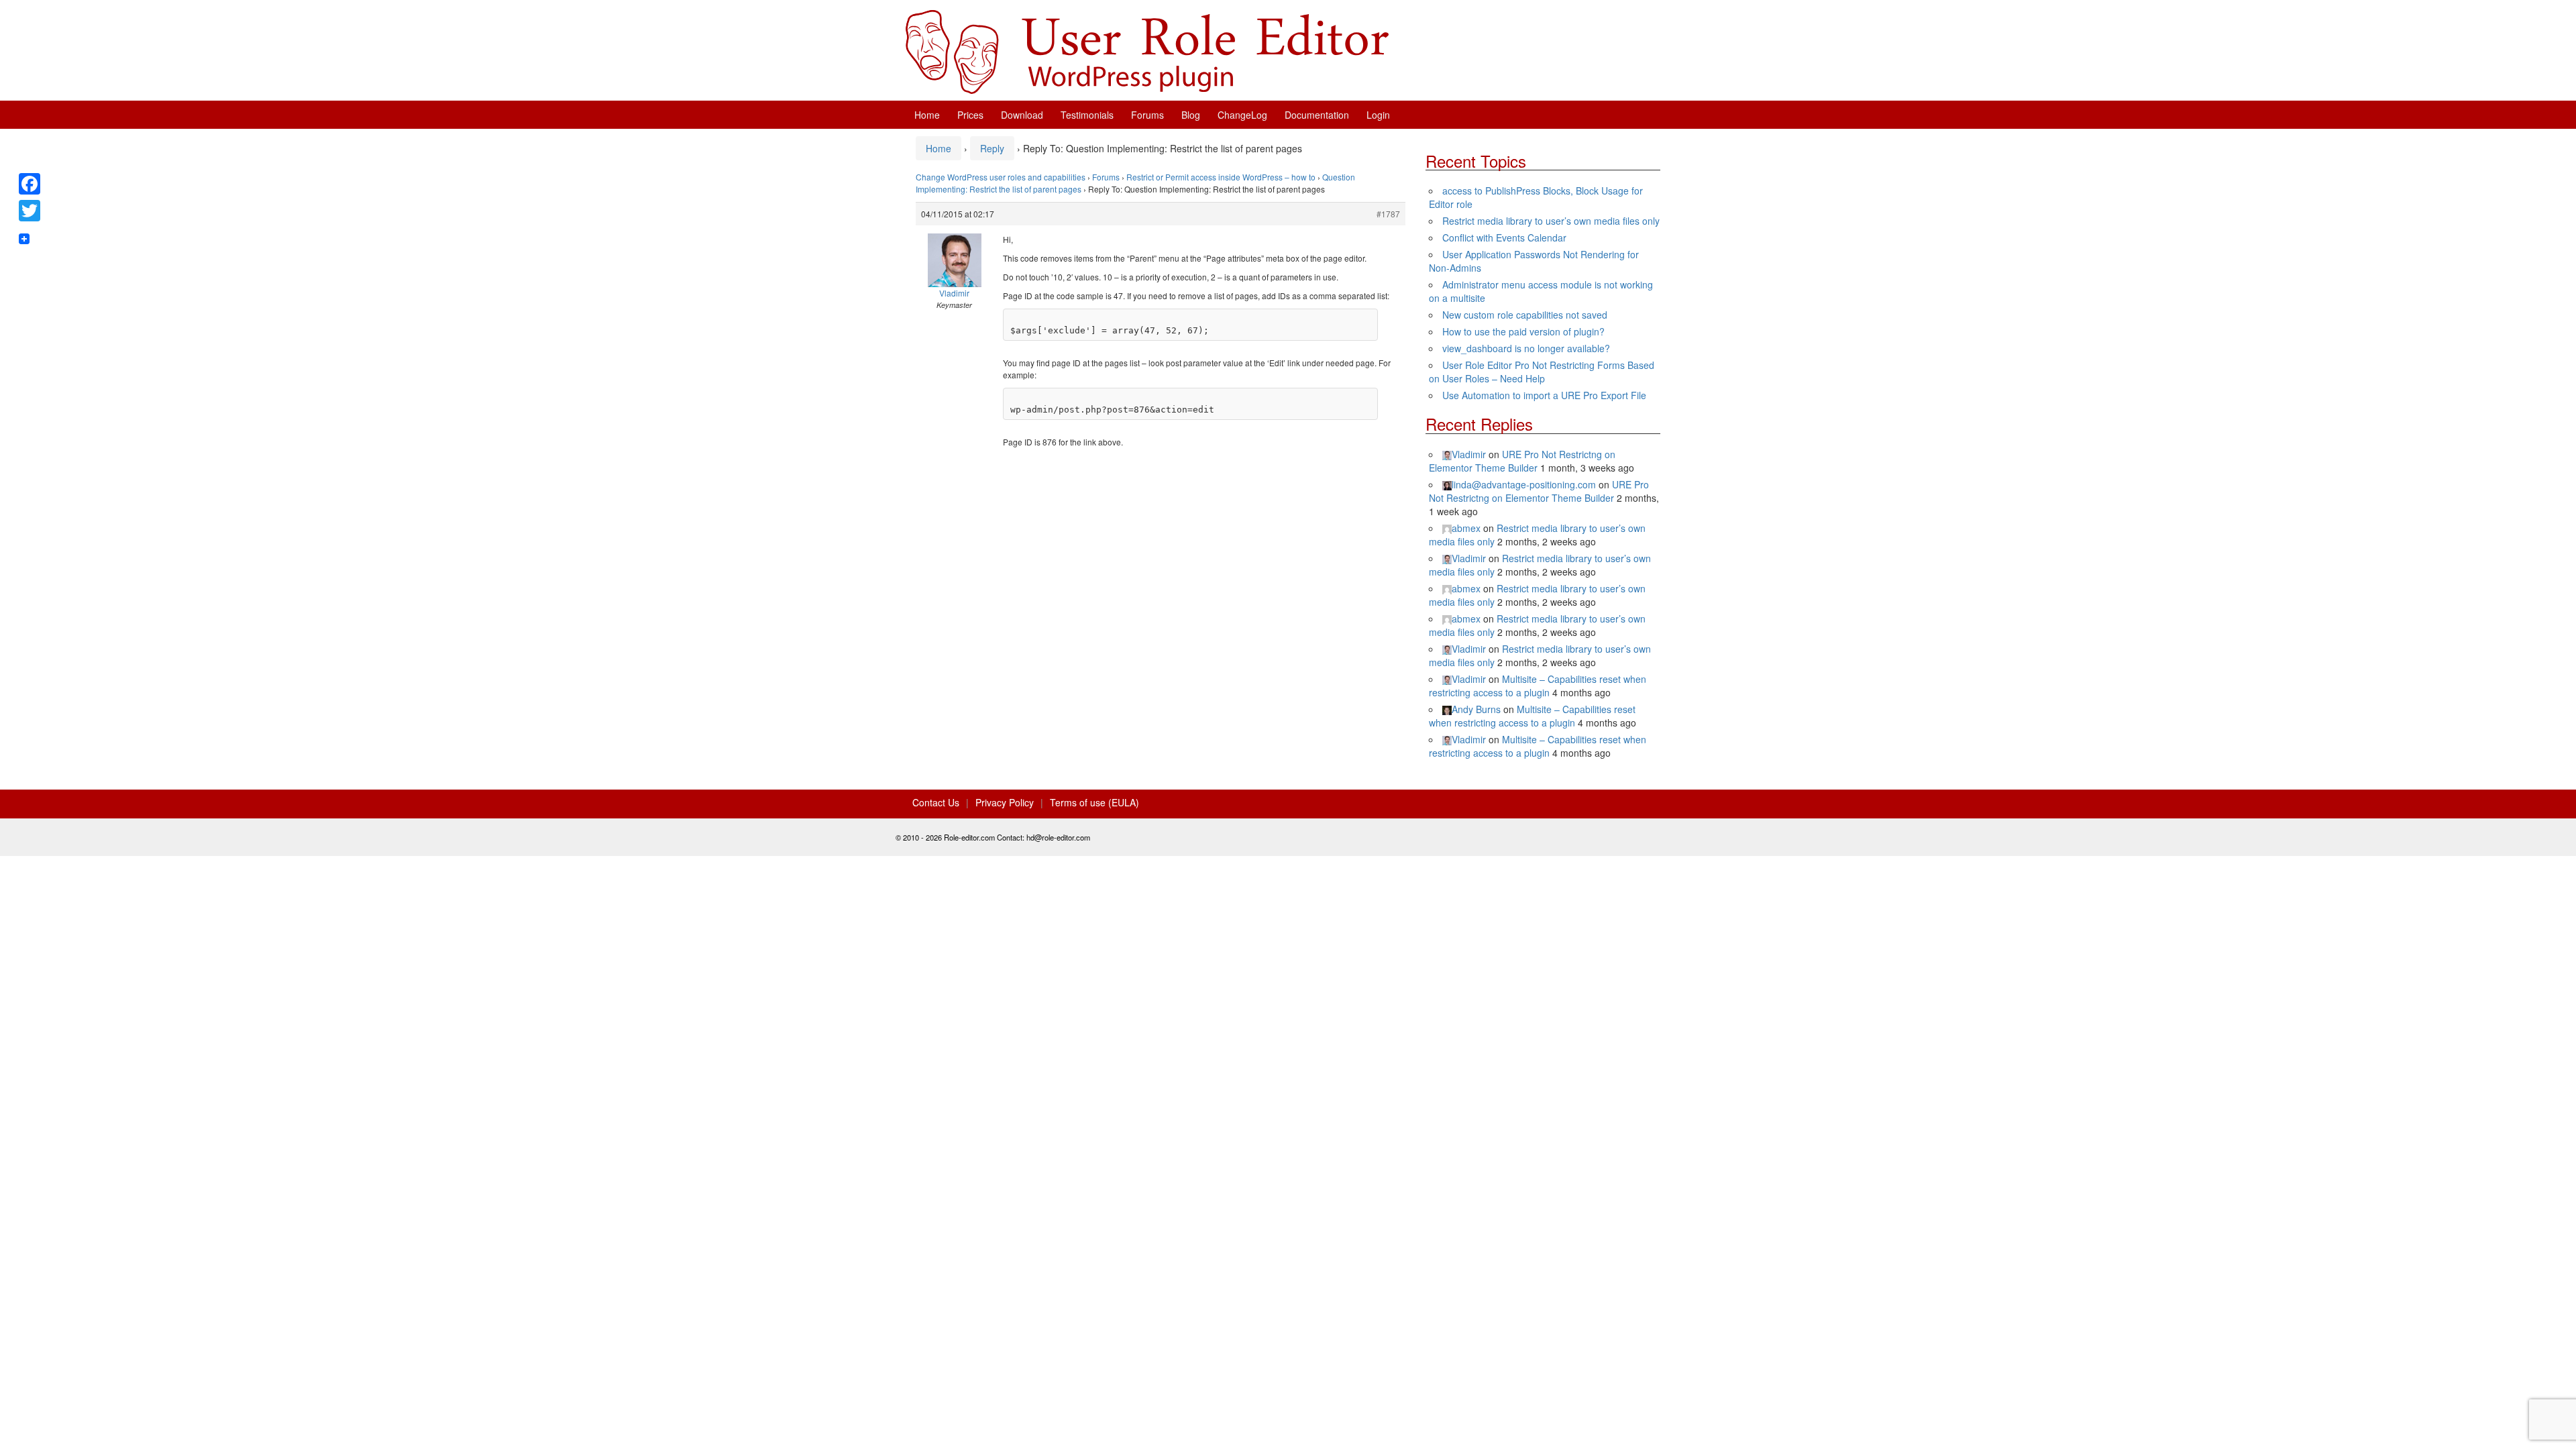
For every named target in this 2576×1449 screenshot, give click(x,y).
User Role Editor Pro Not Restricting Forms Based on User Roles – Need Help (1542, 372)
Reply (992, 148)
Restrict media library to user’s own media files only (1551, 221)
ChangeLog (1242, 115)
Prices (970, 115)
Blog (1191, 115)
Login (1378, 115)
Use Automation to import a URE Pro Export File (1544, 395)
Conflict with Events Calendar (1504, 237)
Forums (1147, 115)
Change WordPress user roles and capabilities (1001, 177)
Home (927, 115)
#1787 (1388, 214)
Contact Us (936, 802)
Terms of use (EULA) (1094, 802)
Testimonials (1087, 115)
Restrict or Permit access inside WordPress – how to (1221, 177)
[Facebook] (30, 184)
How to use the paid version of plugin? (1523, 331)
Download (1022, 115)
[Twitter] (30, 211)
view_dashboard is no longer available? (1526, 348)
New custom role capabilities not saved (1525, 315)
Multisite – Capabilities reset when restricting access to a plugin (1538, 686)
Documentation (1317, 115)
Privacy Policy (1005, 802)
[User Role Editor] (1147, 50)
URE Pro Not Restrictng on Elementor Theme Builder (1522, 461)
